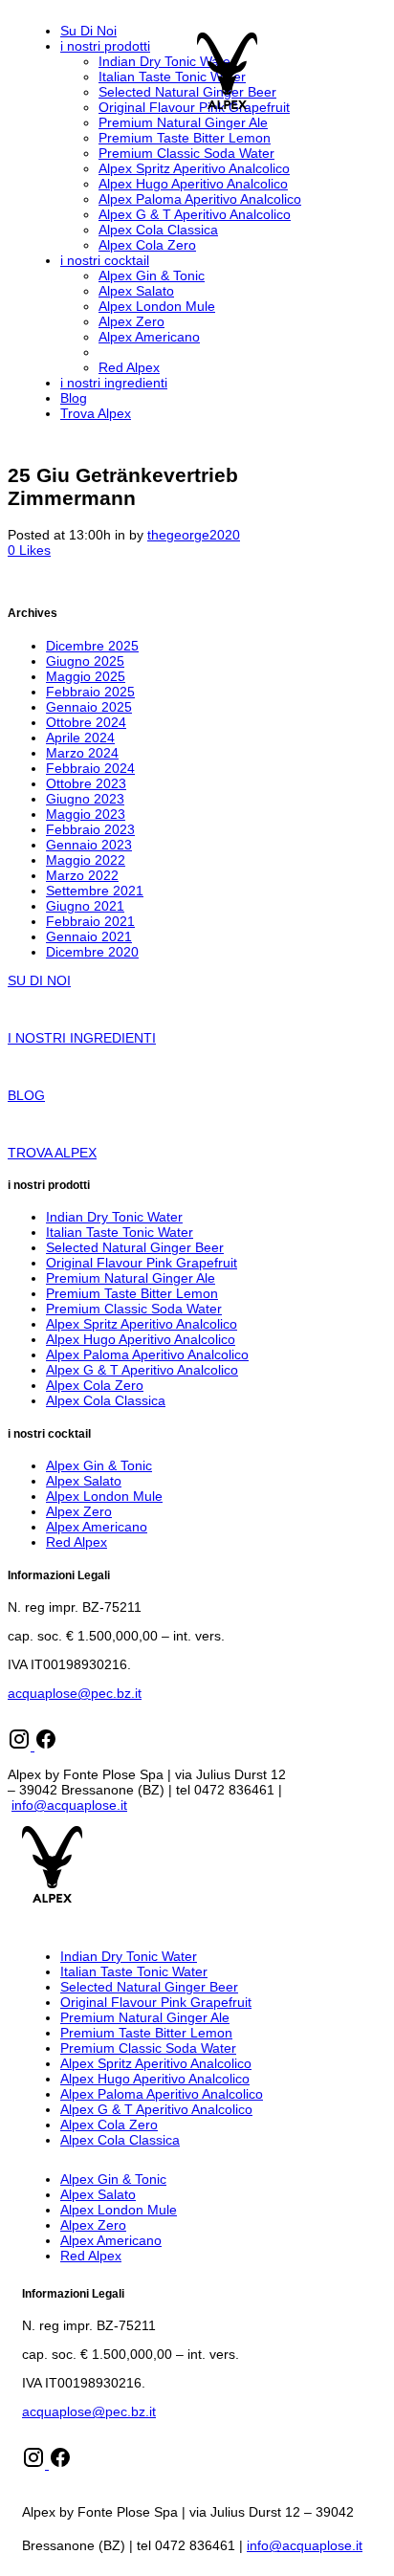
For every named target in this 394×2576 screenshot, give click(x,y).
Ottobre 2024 (86, 722)
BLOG (26, 1095)
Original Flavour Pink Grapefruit (142, 1263)
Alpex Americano (97, 1527)
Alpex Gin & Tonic (99, 1465)
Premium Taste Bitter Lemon (132, 1293)
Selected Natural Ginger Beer (135, 1247)
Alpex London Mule (104, 1496)
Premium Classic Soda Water (134, 1309)
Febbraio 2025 (90, 692)
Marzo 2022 (82, 875)
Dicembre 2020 (92, 952)
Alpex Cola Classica (106, 1400)
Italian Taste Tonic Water (120, 1232)
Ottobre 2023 (86, 783)
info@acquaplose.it (69, 1805)
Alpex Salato (84, 1481)
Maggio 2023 (86, 814)
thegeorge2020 (194, 535)
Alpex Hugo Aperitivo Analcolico (141, 1339)
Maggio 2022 (86, 860)
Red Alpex (77, 1542)
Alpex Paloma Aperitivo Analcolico (147, 1354)
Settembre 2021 (95, 891)
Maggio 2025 (86, 676)
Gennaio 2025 (89, 707)
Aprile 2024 (80, 738)
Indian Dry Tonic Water (114, 1217)
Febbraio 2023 (90, 829)
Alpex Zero (79, 1511)
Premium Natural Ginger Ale (131, 1278)
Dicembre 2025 (92, 646)
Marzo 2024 (82, 753)
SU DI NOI (39, 980)
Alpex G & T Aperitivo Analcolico (142, 1370)
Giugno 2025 (85, 661)
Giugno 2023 (85, 799)
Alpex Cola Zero (95, 1385)
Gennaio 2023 (89, 845)
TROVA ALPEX (52, 1153)
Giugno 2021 (85, 906)
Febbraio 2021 (90, 921)
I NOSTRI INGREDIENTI (82, 1038)
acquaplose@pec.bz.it (75, 1693)
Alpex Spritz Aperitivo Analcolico (142, 1324)
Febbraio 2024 (90, 768)
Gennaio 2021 (89, 936)
